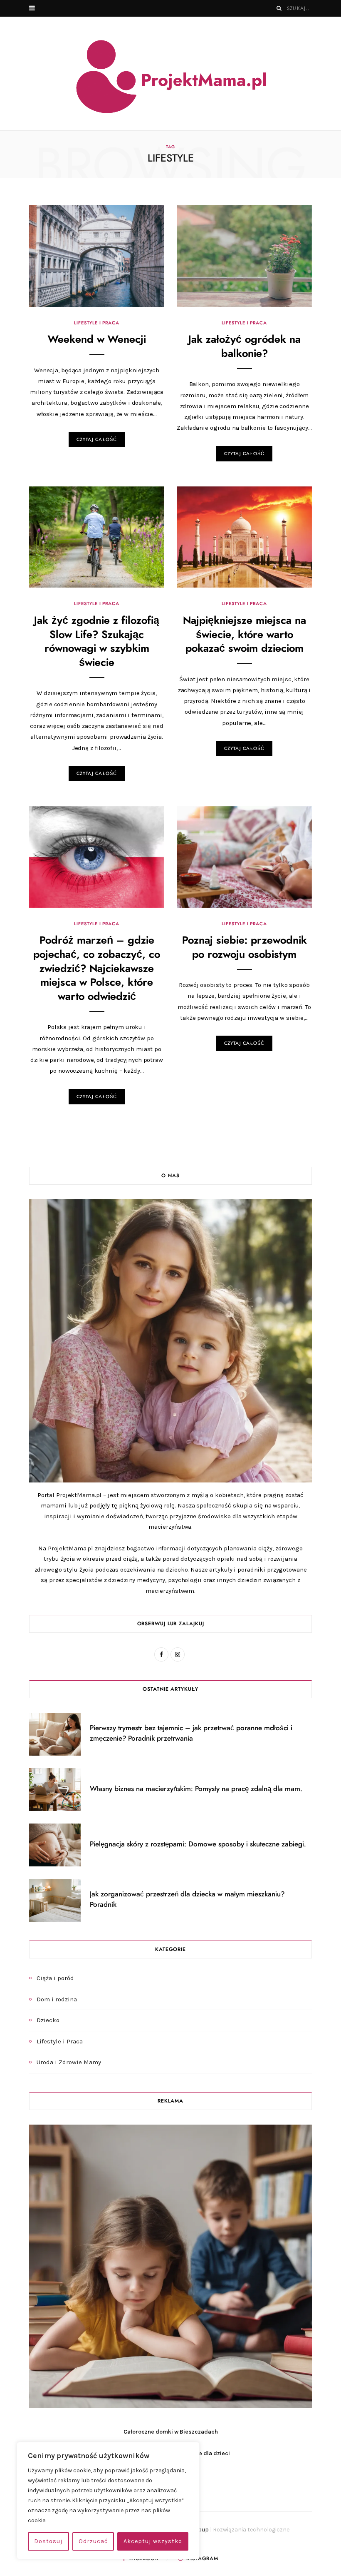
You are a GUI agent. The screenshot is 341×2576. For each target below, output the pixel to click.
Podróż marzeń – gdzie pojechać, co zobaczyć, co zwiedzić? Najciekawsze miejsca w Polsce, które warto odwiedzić (97, 969)
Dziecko (48, 2020)
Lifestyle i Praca (96, 323)
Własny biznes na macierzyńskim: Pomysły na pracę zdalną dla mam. (196, 1789)
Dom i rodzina (57, 1999)
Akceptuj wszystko (153, 2541)
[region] (108, 2501)
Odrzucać (93, 2541)
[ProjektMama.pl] (171, 77)
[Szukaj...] (279, 8)
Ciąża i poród (55, 1978)
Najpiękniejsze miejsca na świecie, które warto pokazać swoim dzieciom (245, 635)
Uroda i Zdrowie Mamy (69, 2062)
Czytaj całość (97, 440)
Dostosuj (48, 2541)
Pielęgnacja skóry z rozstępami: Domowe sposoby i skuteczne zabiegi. (198, 1844)
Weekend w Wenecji (97, 340)
